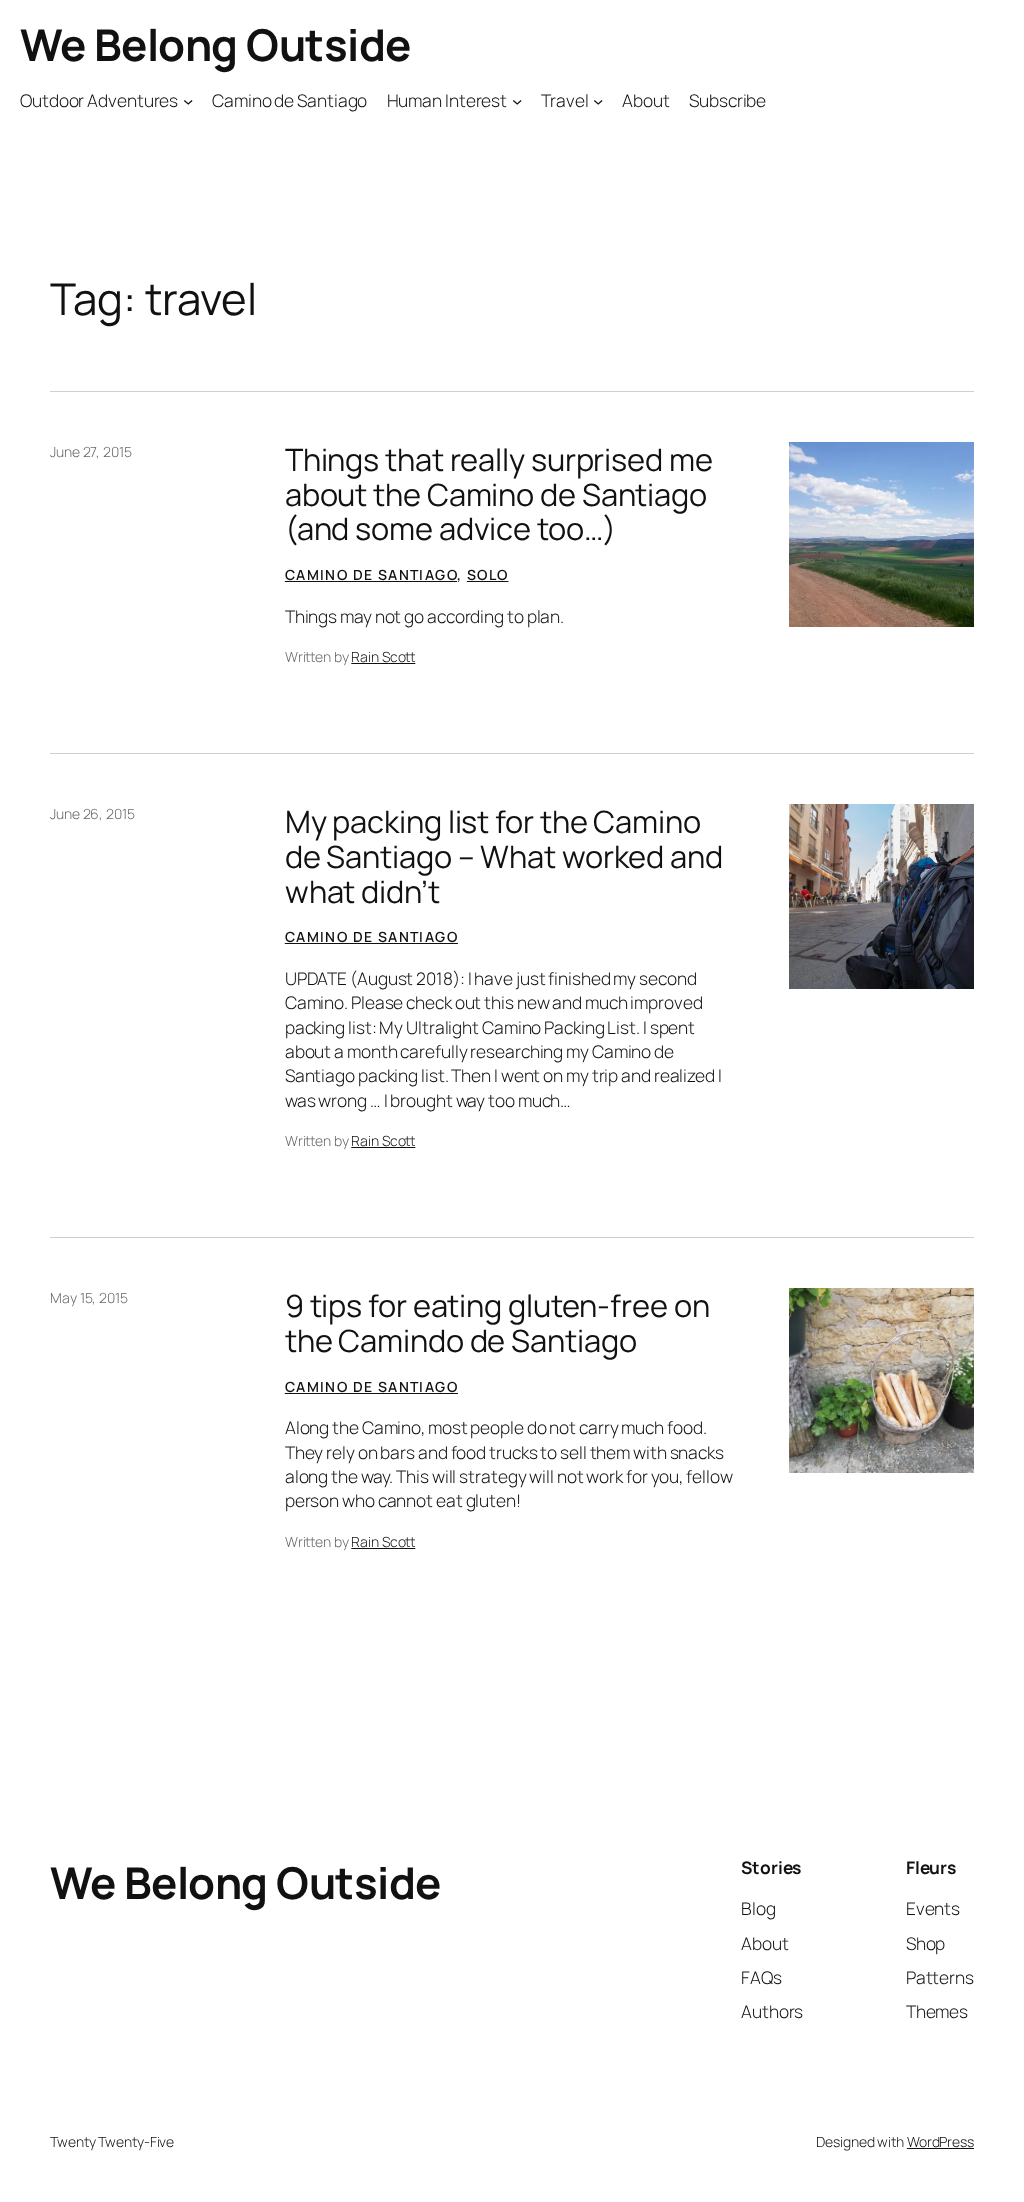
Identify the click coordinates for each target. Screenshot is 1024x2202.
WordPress (940, 2141)
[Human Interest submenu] (517, 100)
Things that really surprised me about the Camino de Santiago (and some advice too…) (499, 494)
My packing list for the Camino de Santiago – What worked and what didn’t (504, 856)
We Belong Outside (215, 44)
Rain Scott (383, 656)
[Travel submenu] (598, 100)
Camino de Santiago (371, 574)
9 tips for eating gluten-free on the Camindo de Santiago (497, 1322)
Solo (488, 574)
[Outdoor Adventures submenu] (188, 100)
